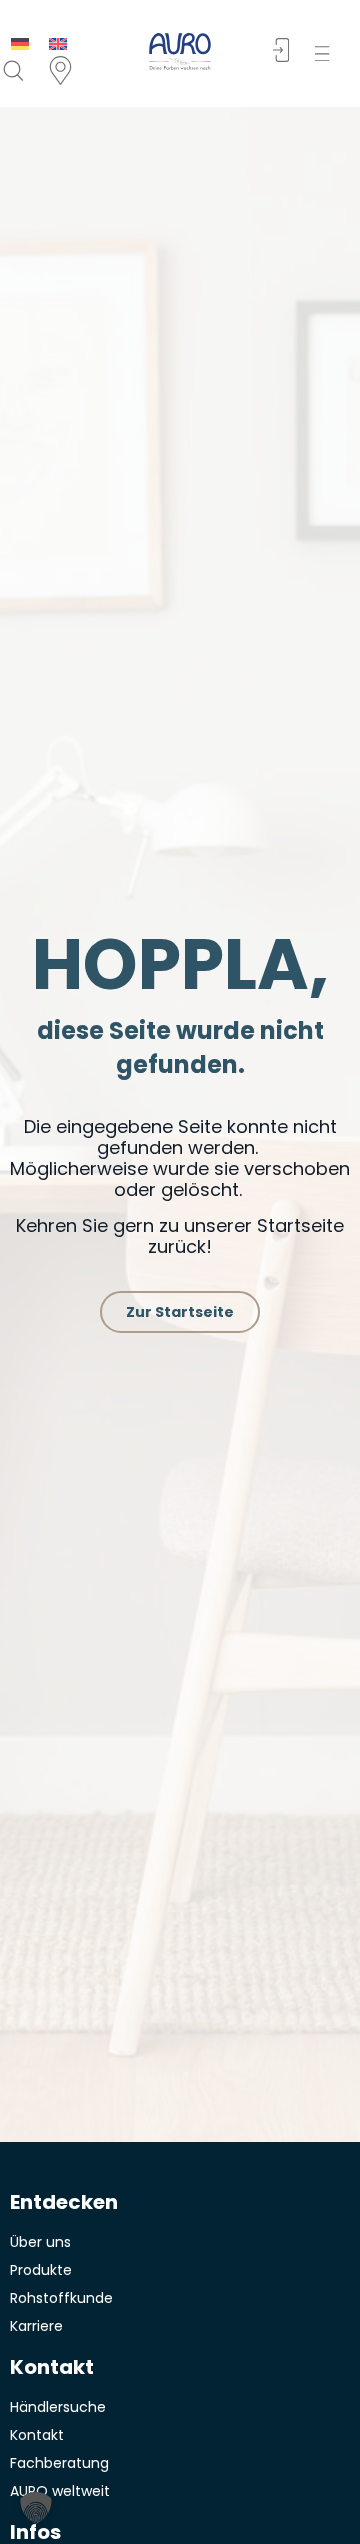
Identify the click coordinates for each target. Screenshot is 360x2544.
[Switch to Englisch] (58, 43)
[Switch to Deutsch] (20, 43)
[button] (326, 53)
